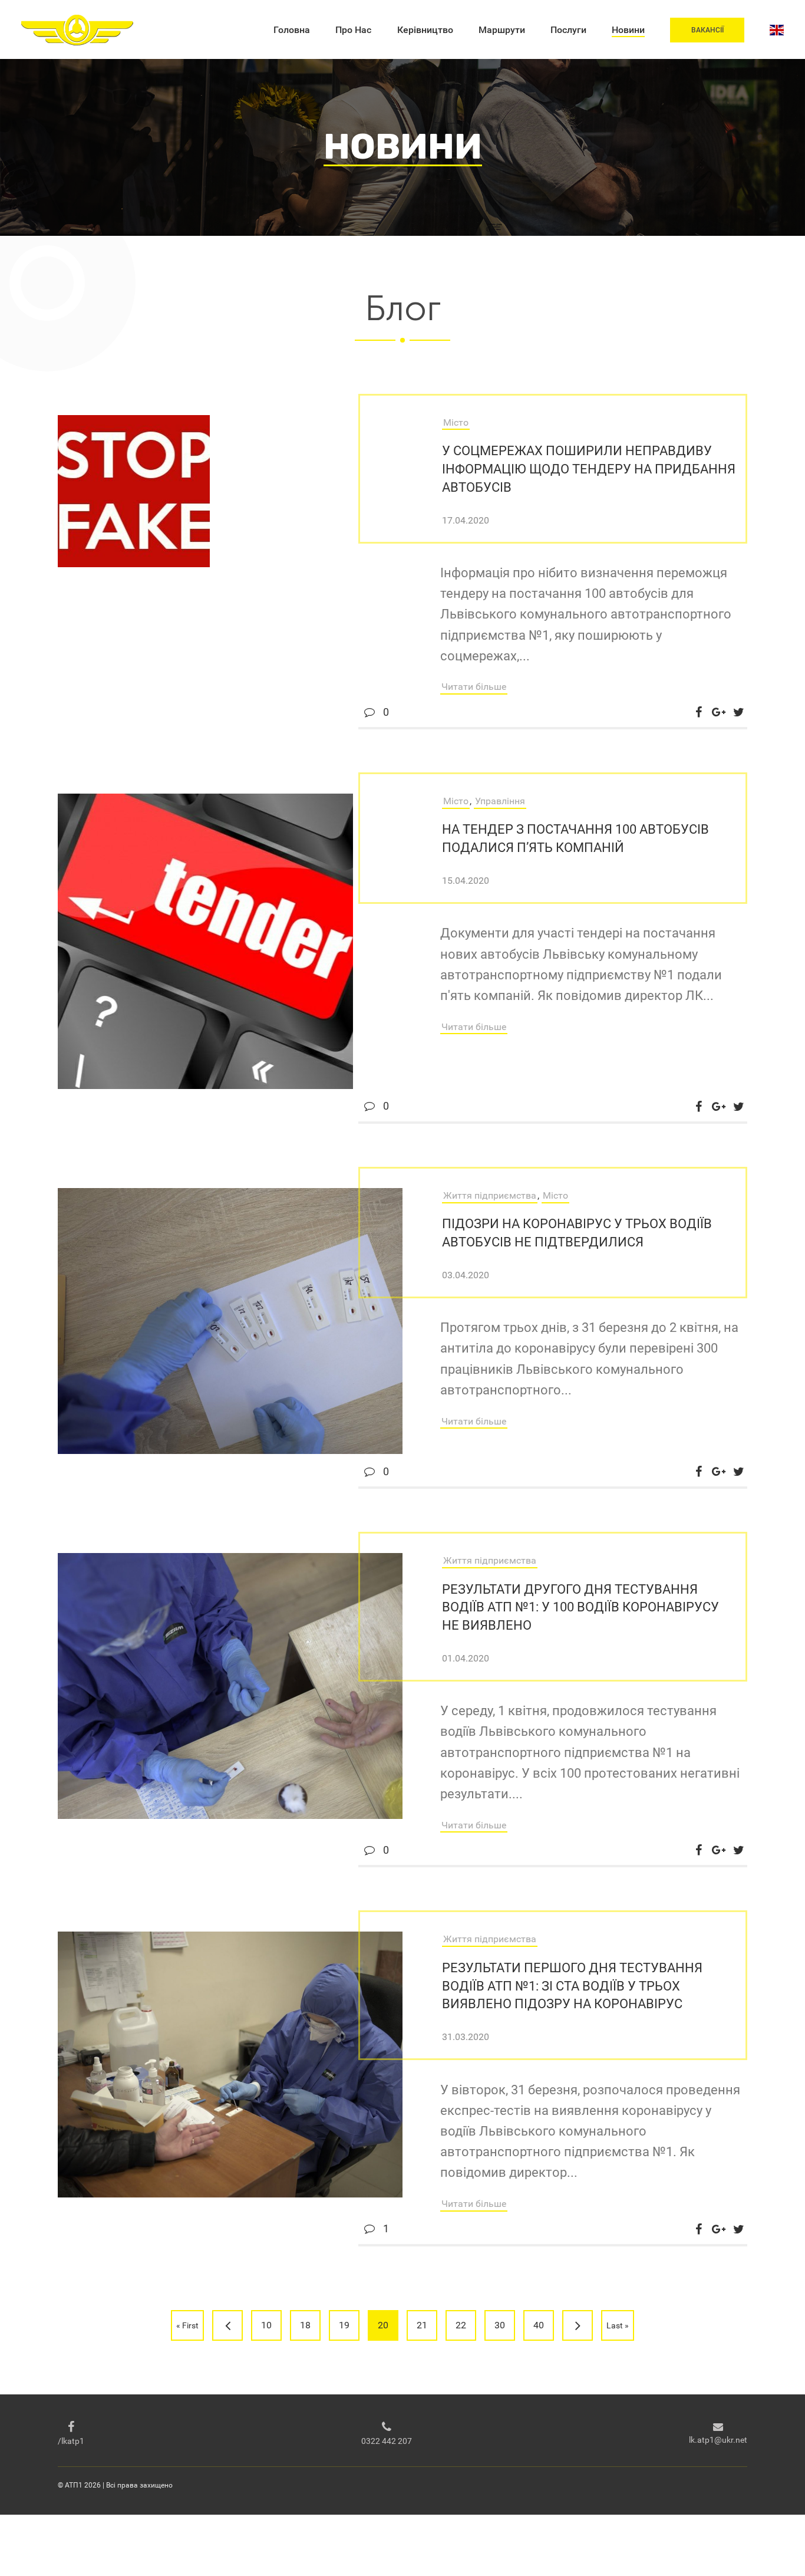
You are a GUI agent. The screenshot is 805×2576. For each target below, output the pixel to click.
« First (187, 2325)
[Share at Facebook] (698, 712)
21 (422, 2325)
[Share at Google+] (718, 712)
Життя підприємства (490, 1195)
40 (539, 2325)
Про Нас (353, 30)
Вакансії (707, 30)
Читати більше (474, 687)
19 (344, 2325)
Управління (500, 801)
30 (500, 2325)
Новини (628, 30)
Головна (292, 30)
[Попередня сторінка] (227, 2325)
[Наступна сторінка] (578, 2325)
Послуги (568, 30)
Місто (456, 422)
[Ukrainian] (777, 30)
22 (461, 2325)
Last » (618, 2325)
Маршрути (502, 30)
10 (266, 2325)
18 (305, 2325)
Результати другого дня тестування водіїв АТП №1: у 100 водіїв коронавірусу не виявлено (580, 1608)
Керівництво (425, 30)
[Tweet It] (738, 712)
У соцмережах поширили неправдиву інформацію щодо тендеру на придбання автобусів (589, 469)
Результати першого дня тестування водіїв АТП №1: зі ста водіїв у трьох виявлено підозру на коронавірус (572, 1986)
